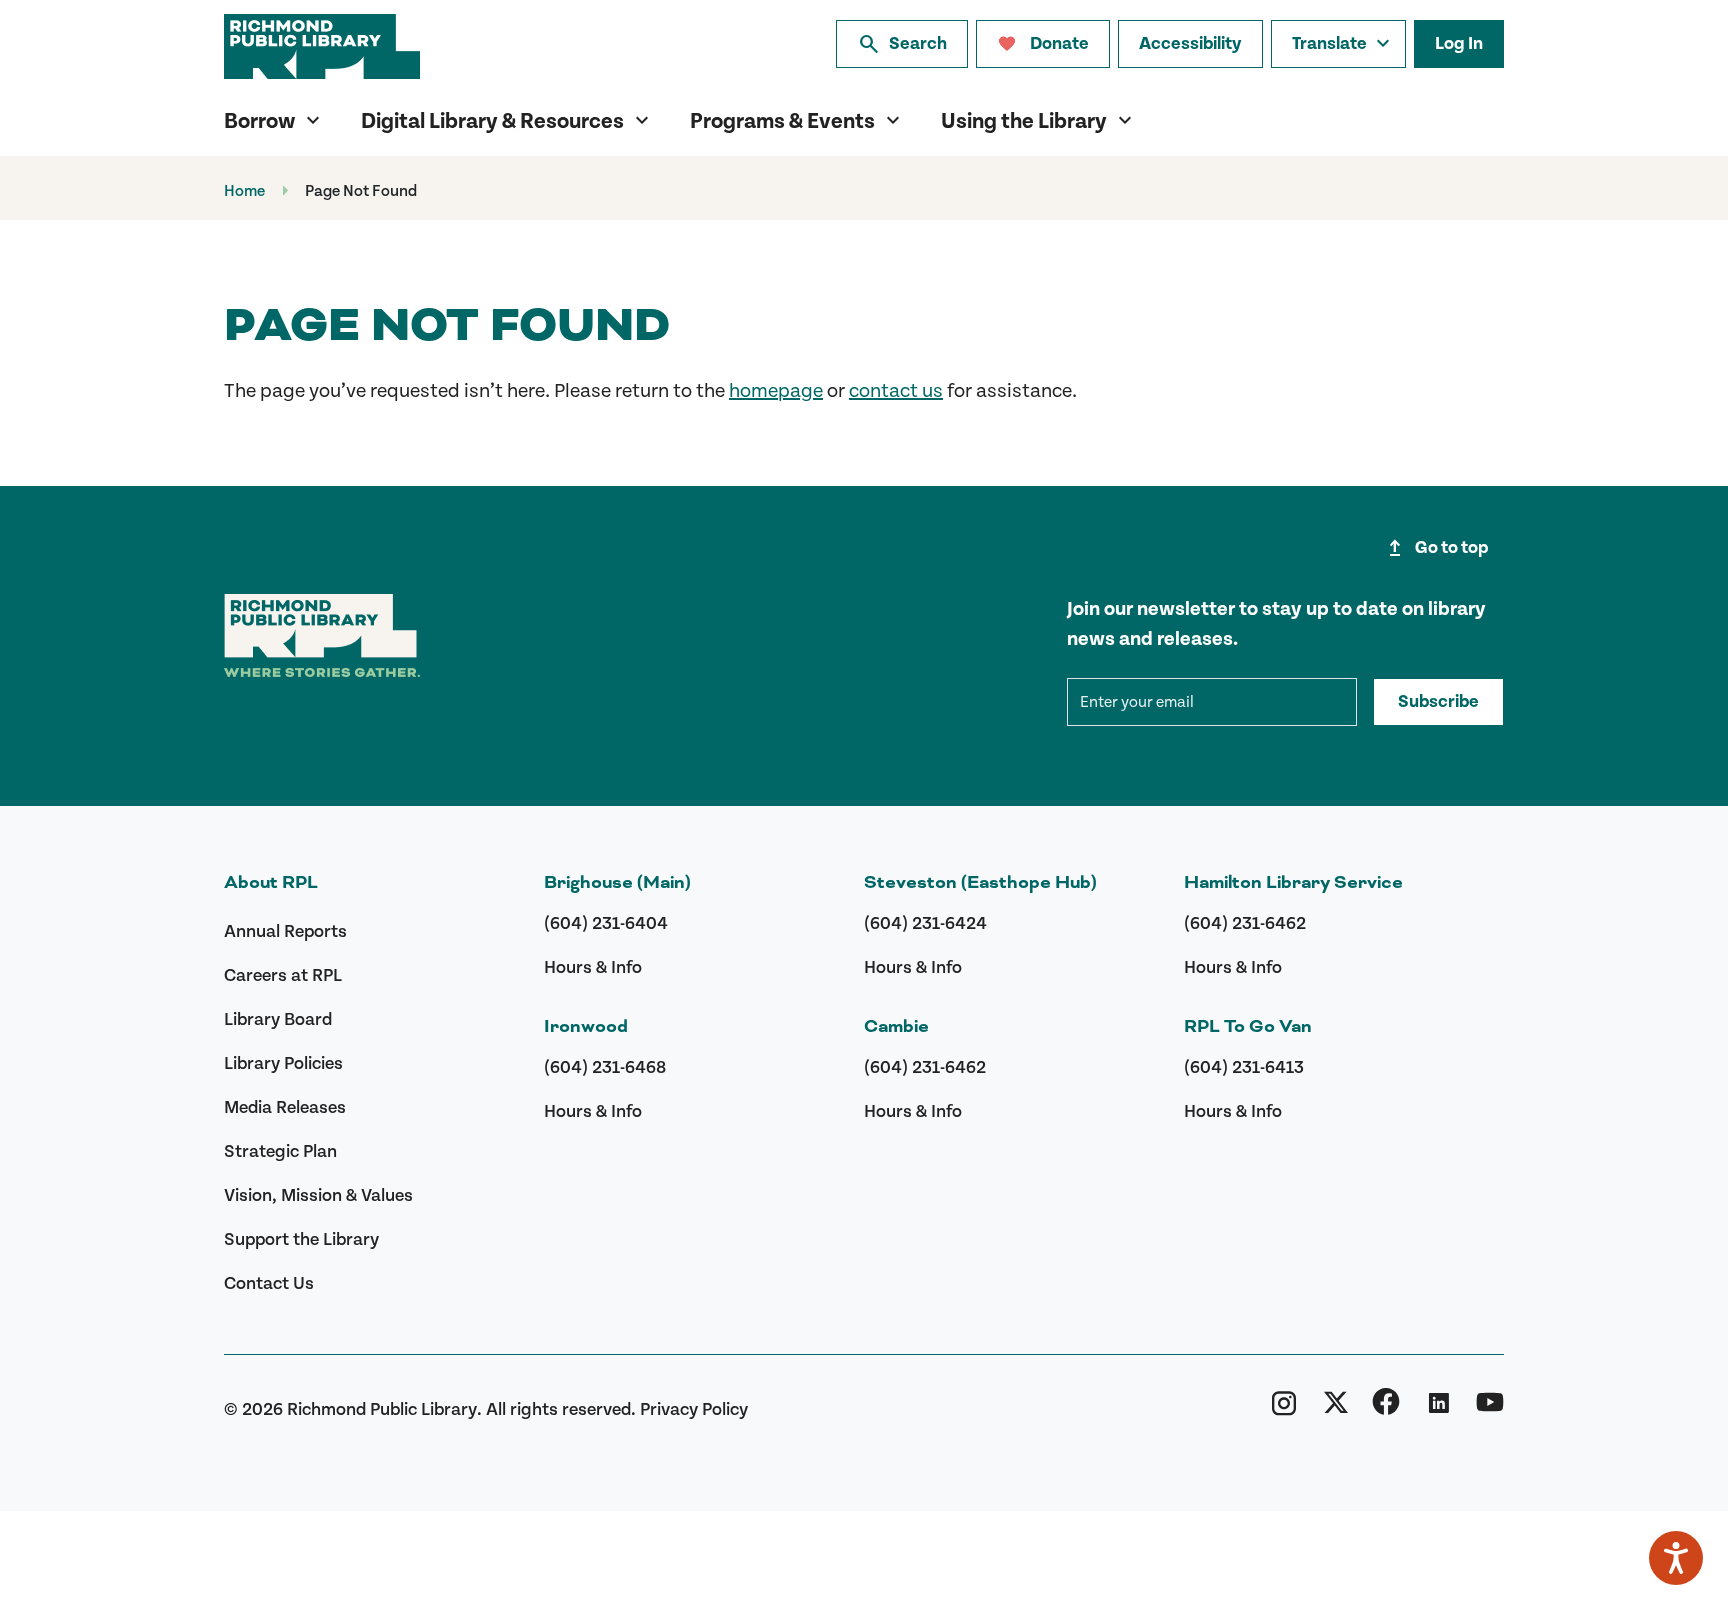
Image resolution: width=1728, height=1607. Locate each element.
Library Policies (283, 1063)
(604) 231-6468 (605, 1067)
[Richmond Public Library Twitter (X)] (1336, 1409)
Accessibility (1190, 44)
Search (902, 44)
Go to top (1435, 548)
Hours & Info (593, 967)
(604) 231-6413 (1244, 1067)
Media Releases (285, 1107)
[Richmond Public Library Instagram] (1284, 1409)
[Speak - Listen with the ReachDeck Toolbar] (1676, 1558)
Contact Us (269, 1283)
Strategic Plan (280, 1151)
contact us (896, 391)
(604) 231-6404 (606, 923)
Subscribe (1438, 702)
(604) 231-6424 (925, 923)
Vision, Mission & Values (318, 1195)
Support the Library (301, 1239)
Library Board (278, 1019)
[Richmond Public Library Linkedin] (1438, 1409)
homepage (776, 391)
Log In (1459, 44)
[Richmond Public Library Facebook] (1386, 1409)
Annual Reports (285, 931)
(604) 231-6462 (925, 1067)
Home (244, 191)
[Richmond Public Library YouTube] (1490, 1409)
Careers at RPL (283, 975)
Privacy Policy (694, 1409)
